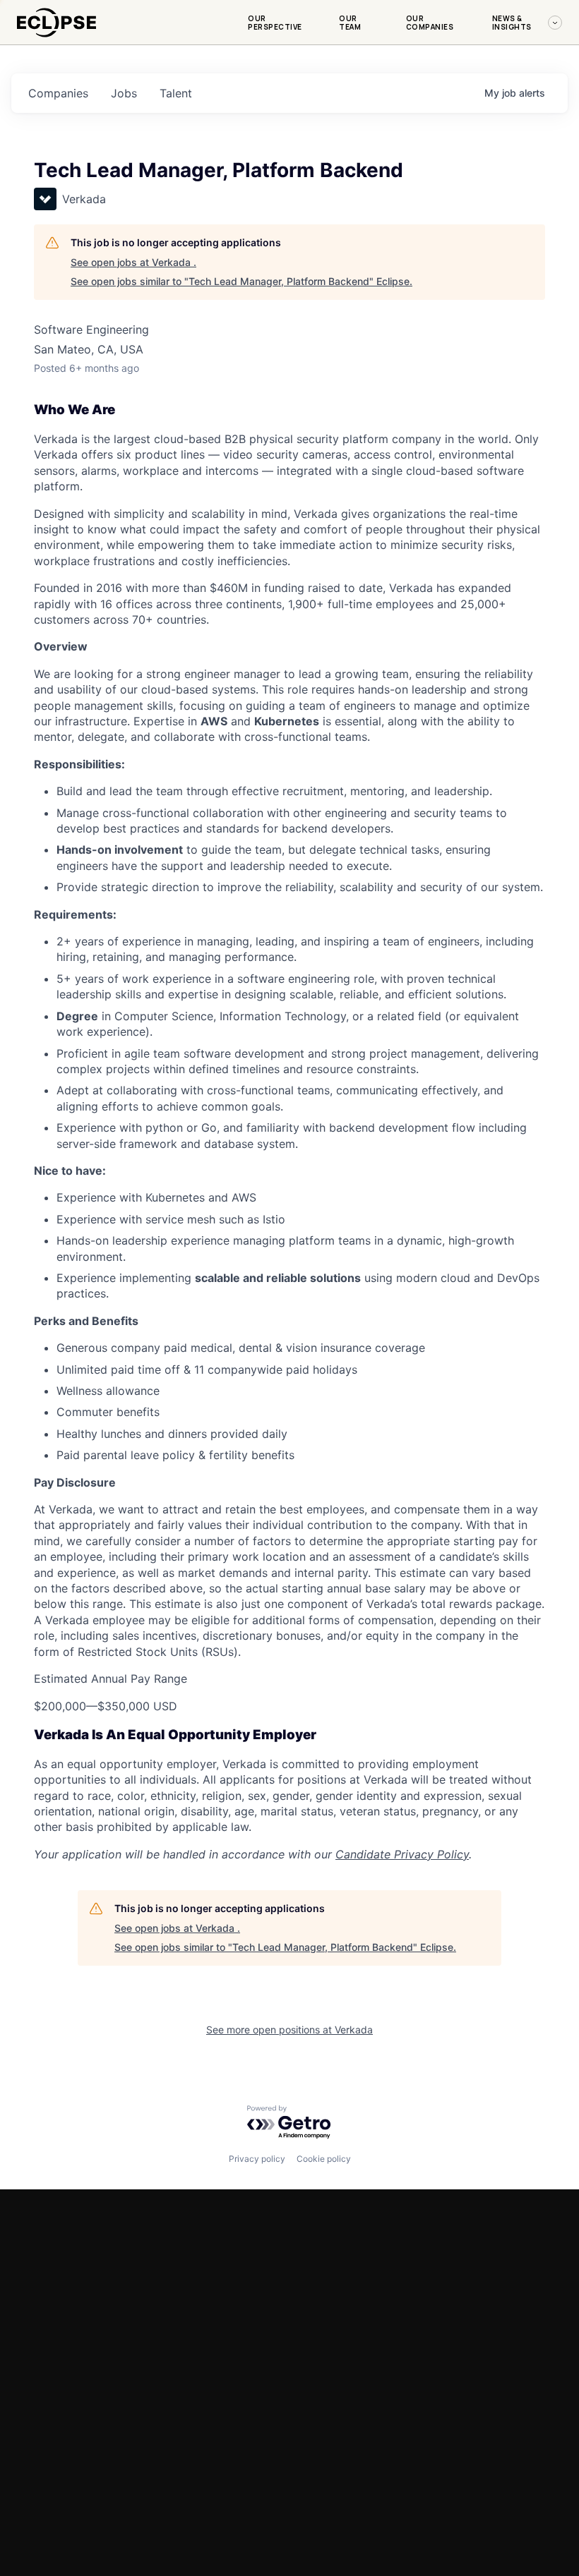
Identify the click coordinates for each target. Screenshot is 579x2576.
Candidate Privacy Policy (402, 1854)
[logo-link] (56, 40)
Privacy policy (257, 2159)
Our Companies (430, 23)
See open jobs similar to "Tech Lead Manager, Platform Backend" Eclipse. (241, 281)
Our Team (350, 23)
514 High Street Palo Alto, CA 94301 (62, 2388)
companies (58, 93)
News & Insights (512, 23)
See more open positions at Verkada (289, 2030)
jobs (124, 93)
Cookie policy (324, 2159)
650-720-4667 (52, 2423)
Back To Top (509, 2552)
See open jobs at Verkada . (133, 262)
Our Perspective (275, 23)
